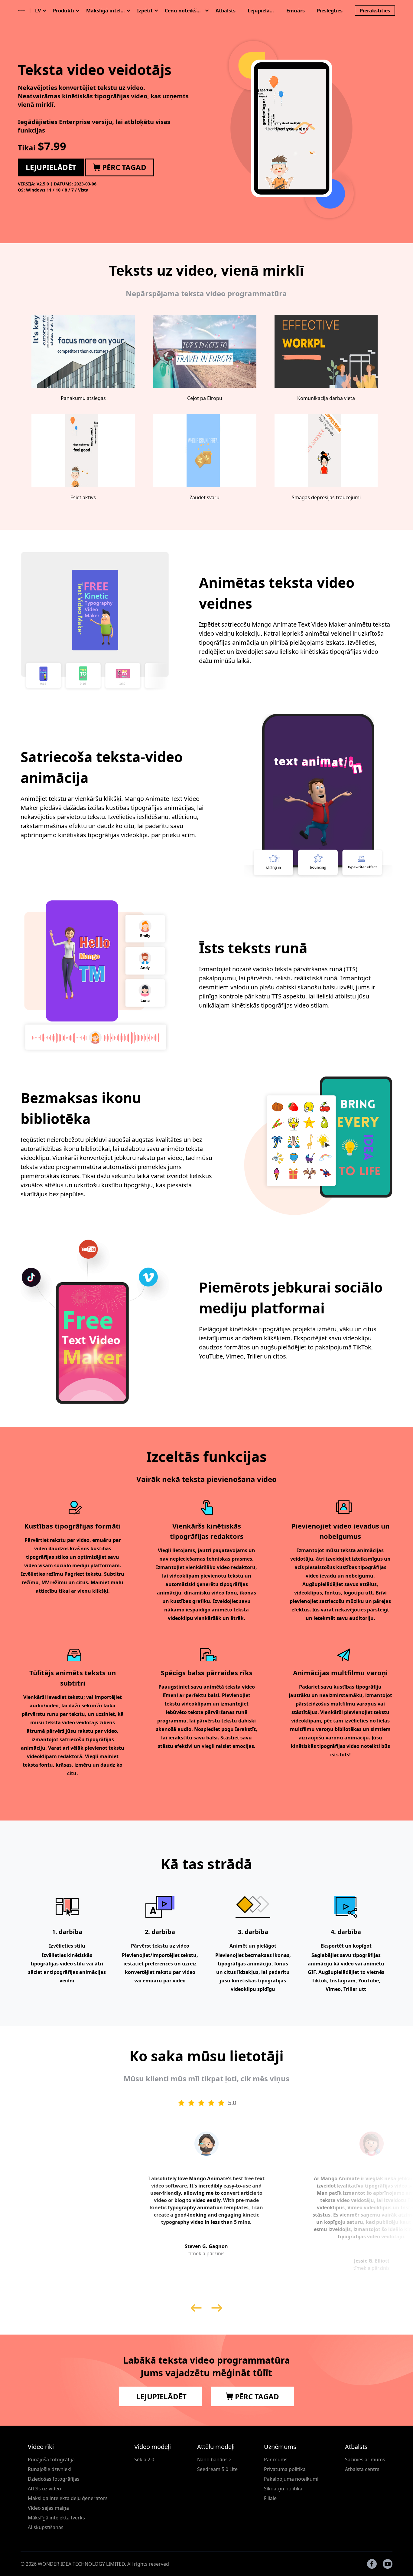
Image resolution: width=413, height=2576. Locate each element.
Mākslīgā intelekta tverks (56, 2518)
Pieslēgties (330, 11)
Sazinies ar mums (365, 2460)
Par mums (276, 2460)
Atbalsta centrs (362, 2469)
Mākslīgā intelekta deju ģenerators (68, 2498)
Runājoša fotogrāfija (51, 2460)
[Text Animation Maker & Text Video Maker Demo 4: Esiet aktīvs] (83, 451)
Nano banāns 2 (214, 2460)
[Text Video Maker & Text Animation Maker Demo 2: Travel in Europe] (205, 351)
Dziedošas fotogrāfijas (54, 2479)
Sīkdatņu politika (283, 2489)
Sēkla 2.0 (144, 2460)
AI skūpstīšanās (46, 2527)
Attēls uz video (44, 2489)
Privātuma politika (285, 2469)
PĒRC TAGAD (256, 2396)
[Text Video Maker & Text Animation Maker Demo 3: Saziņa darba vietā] (326, 351)
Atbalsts (226, 11)
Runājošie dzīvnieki (50, 2469)
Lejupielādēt (263, 11)
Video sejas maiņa (48, 2508)
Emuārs (296, 11)
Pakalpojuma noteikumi (291, 2479)
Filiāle (270, 2498)
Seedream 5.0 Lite (217, 2469)
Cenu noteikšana (184, 11)
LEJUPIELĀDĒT (160, 2396)
